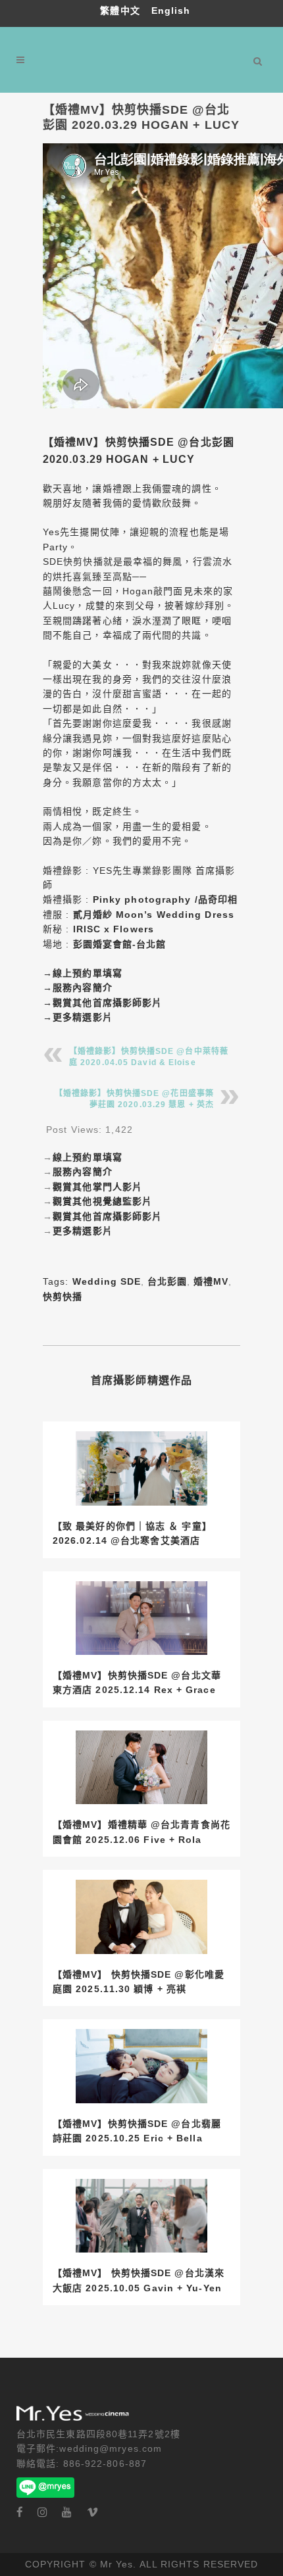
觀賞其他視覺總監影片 (102, 1201)
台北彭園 (167, 1281)
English (171, 11)
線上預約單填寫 (88, 973)
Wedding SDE (107, 1281)
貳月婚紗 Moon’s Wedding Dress (154, 915)
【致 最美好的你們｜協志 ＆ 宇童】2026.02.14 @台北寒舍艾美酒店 (132, 1533)
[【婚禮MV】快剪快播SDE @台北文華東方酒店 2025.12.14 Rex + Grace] (141, 1618)
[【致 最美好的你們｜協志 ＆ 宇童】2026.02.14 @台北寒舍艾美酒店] (141, 1468)
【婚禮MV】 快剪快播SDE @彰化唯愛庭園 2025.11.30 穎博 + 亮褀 (139, 1982)
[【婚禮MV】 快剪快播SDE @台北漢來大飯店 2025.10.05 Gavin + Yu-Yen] (141, 2216)
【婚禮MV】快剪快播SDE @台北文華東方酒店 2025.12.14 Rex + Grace (137, 1682)
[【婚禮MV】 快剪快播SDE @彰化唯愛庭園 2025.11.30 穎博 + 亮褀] (141, 1917)
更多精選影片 (83, 1017)
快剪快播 (63, 1297)
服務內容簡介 (83, 988)
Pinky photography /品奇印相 (165, 899)
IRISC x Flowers (114, 929)
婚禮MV (211, 1281)
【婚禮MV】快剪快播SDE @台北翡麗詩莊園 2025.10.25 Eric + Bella (137, 2131)
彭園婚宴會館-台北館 (120, 944)
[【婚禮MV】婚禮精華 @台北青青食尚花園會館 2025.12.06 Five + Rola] (141, 1768)
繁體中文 (122, 11)
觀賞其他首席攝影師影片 (107, 1003)
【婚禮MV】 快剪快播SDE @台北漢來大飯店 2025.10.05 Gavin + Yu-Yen (139, 2280)
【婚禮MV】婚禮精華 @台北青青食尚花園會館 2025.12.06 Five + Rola (141, 1832)
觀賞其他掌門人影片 (97, 1187)
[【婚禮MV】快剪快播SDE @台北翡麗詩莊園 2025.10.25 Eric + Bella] (141, 2066)
